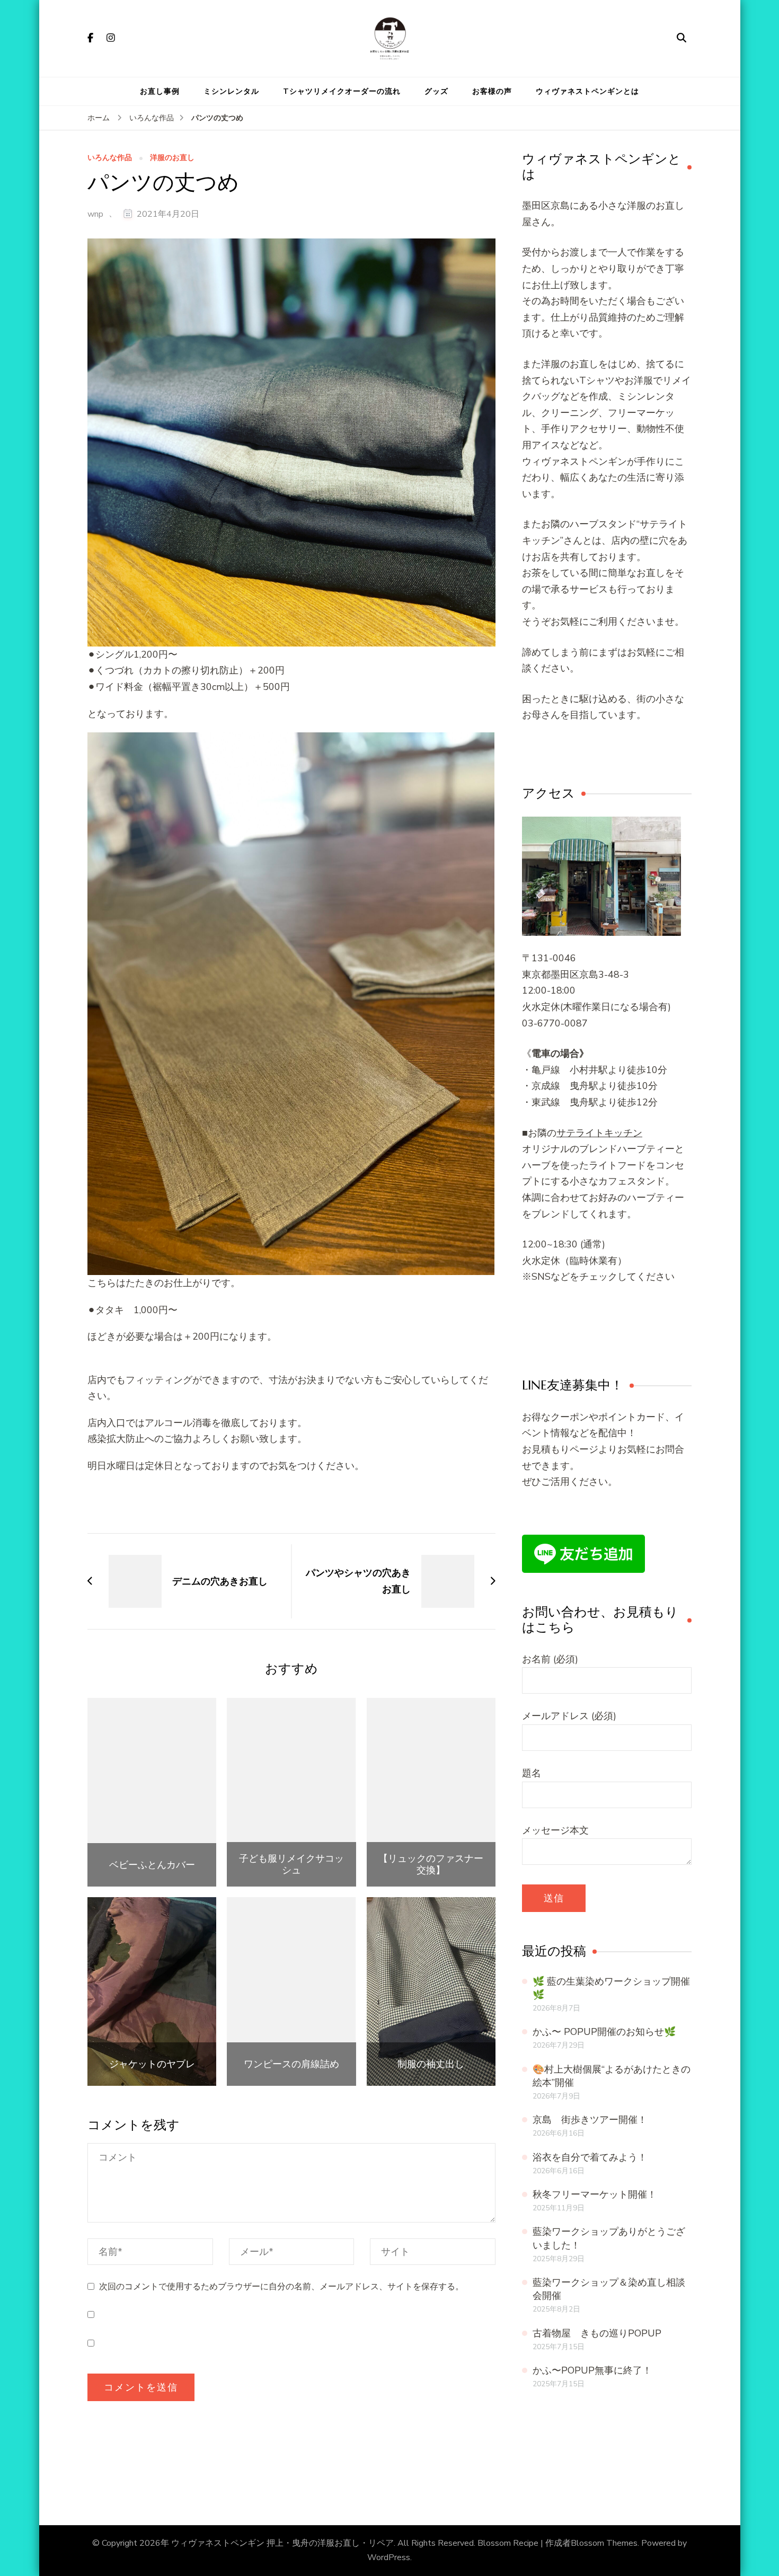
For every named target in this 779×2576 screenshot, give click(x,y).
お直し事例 (160, 91)
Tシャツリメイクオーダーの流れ (342, 91)
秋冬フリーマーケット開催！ (595, 2194)
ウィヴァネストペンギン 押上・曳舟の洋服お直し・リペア (282, 2543)
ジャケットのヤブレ (152, 2064)
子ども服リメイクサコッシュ (291, 1864)
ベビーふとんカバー (152, 1865)
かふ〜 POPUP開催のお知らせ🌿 (604, 2032)
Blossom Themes (604, 2543)
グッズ (436, 91)
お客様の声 (492, 91)
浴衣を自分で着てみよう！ (590, 2157)
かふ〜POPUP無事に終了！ (592, 2370)
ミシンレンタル (231, 91)
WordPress (389, 2557)
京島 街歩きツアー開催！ (590, 2120)
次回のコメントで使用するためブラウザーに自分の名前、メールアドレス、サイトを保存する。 (281, 2287)
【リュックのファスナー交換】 (431, 1864)
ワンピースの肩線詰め (291, 2064)
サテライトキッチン (599, 1133)
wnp (95, 214)
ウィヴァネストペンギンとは (587, 91)
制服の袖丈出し (431, 2064)
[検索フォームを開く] (681, 38)
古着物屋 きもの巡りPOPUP (597, 2333)
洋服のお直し (172, 158)
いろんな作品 (110, 158)
